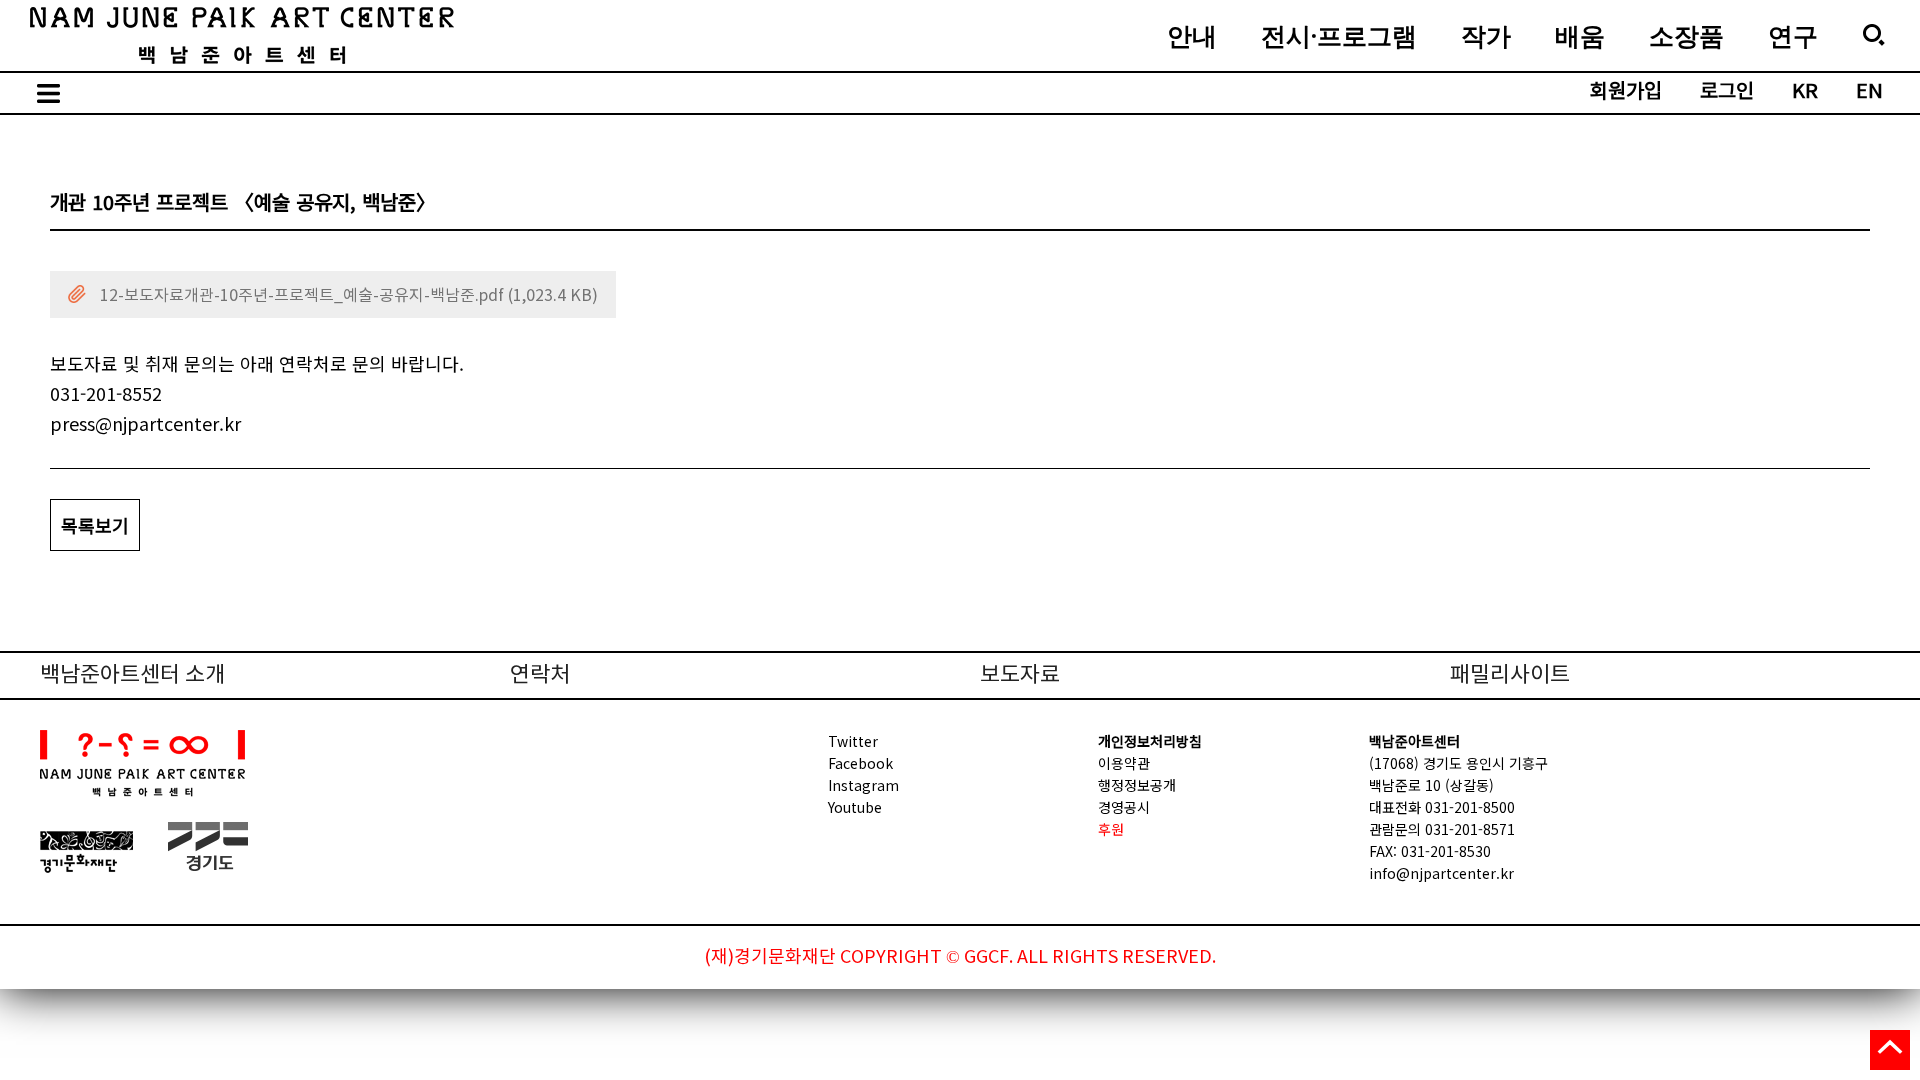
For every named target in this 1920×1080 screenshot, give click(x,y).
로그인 (1727, 92)
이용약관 (1124, 763)
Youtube (855, 807)
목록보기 (95, 525)
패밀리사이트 (1510, 675)
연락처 (540, 675)
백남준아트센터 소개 (132, 675)
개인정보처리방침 (1150, 741)
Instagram (863, 785)
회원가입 (1626, 92)
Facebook (860, 763)
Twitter (853, 741)
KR (1805, 92)
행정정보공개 (1137, 785)
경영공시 (1124, 807)
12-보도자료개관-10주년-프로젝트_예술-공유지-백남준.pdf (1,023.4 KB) (347, 296)
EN (1869, 92)
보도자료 (1020, 675)
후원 (1111, 829)
